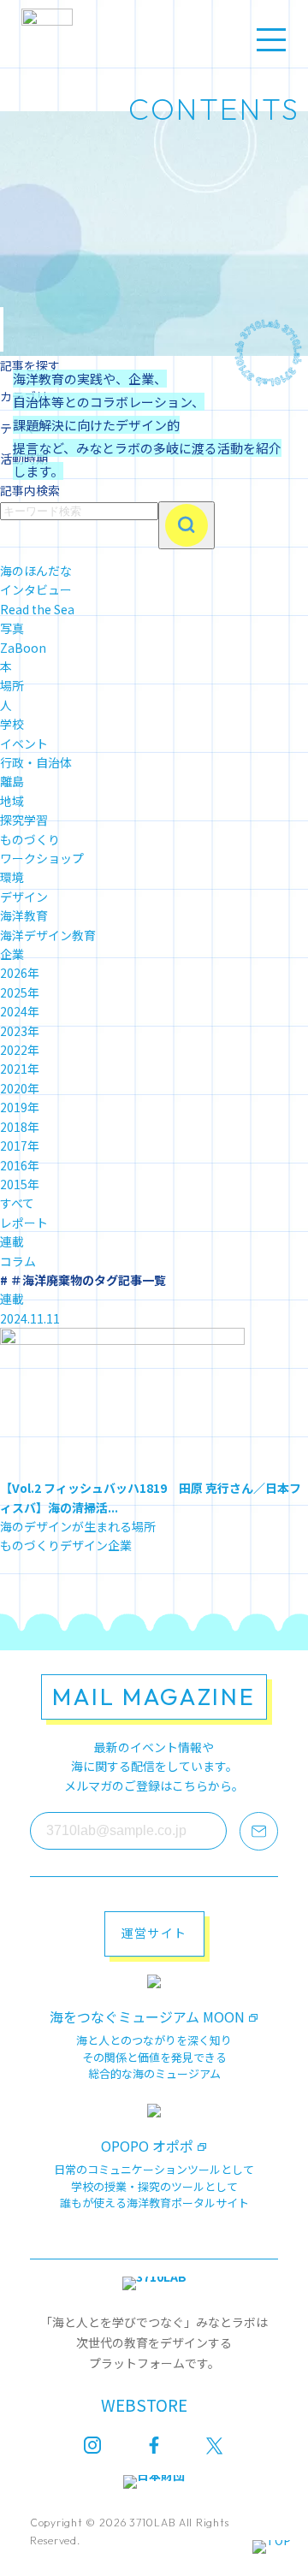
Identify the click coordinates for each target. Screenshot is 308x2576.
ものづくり (30, 839)
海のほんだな (36, 571)
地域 (12, 801)
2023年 (20, 1031)
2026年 (20, 973)
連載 (12, 1241)
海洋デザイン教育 (48, 935)
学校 (12, 724)
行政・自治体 (36, 762)
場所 (12, 685)
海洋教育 (24, 915)
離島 (12, 781)
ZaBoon (23, 648)
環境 (12, 877)
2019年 (20, 1107)
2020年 (20, 1088)
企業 (12, 954)
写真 (12, 628)
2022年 (20, 1050)
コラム (18, 1261)
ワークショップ (42, 858)
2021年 (20, 1069)
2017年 (20, 1146)
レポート (24, 1223)
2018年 (20, 1127)
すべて (17, 1203)
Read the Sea (37, 609)
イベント (24, 743)
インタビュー (36, 589)
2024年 (20, 1011)
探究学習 (24, 820)
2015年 (20, 1184)
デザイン (24, 897)
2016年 (20, 1165)
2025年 (20, 992)
